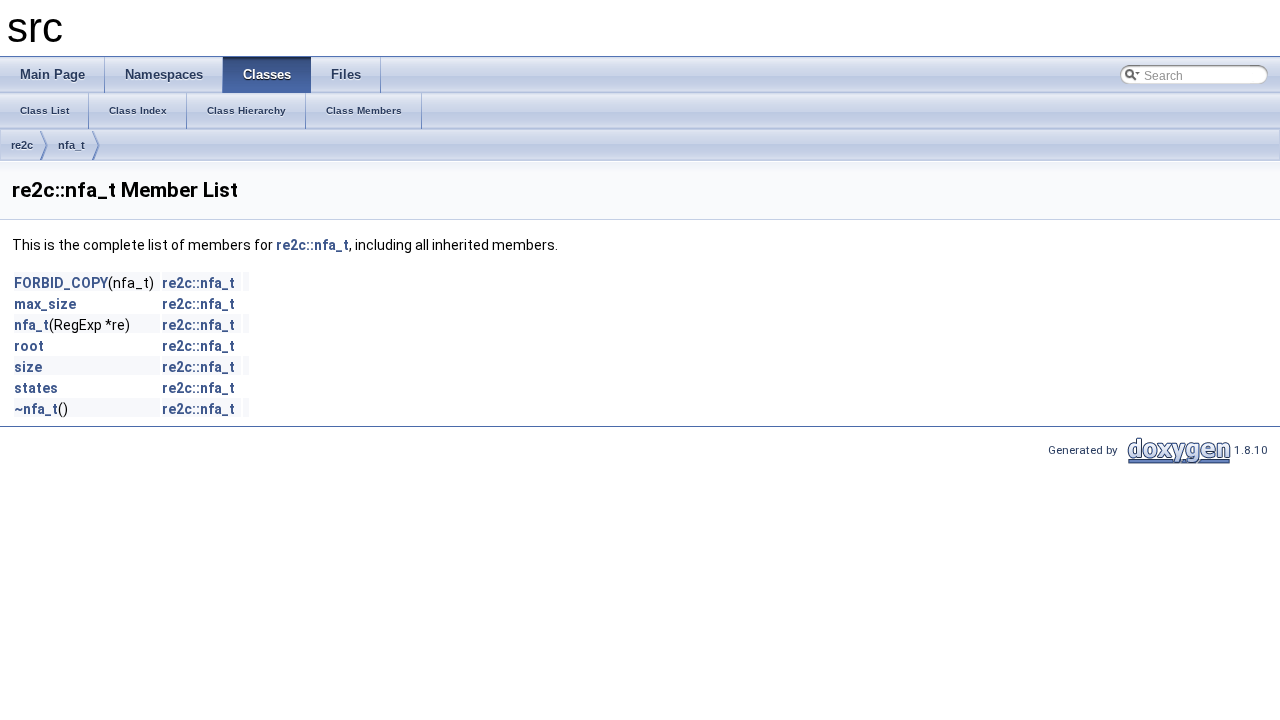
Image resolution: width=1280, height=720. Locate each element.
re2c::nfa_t (312, 245)
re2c (22, 145)
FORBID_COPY (61, 283)
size (28, 367)
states (36, 388)
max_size (45, 304)
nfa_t (71, 145)
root (29, 346)
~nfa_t (36, 409)
